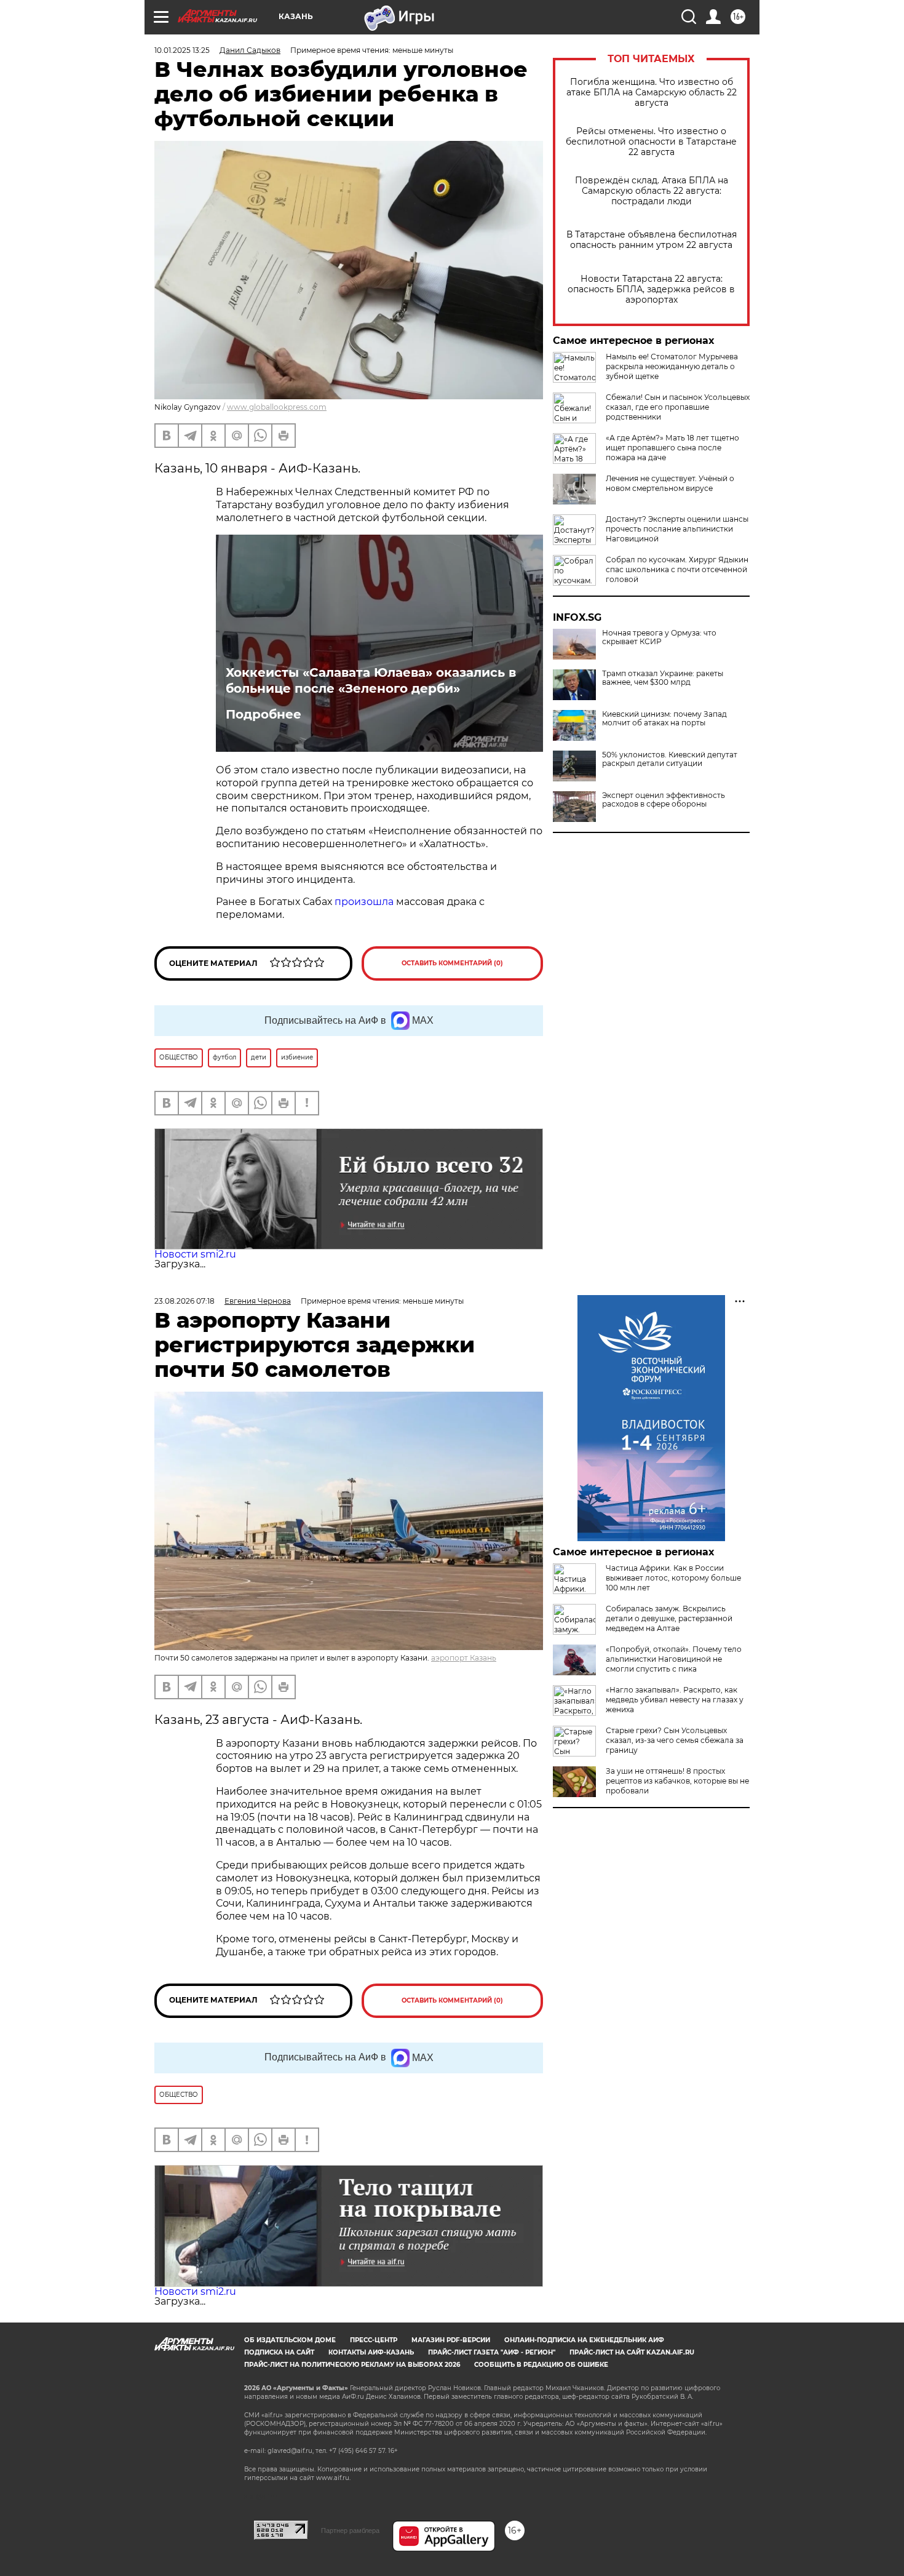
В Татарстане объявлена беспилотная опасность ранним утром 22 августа (652, 240)
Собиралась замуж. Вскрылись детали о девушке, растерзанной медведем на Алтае (669, 1618)
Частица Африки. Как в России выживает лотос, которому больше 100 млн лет (673, 1578)
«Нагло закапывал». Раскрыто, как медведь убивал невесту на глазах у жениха (675, 1700)
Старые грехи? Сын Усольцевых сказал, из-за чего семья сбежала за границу (675, 1740)
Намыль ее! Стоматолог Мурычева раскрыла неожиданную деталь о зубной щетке (672, 366)
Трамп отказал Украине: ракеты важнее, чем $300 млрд (663, 678)
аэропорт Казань (464, 1658)
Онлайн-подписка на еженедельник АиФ (584, 2340)
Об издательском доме (290, 2340)
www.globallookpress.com (277, 407)
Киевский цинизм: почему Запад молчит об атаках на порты (664, 719)
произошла (364, 902)
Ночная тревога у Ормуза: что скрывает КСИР (659, 637)
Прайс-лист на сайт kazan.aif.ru (632, 2352)
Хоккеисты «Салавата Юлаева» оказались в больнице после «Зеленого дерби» (371, 680)
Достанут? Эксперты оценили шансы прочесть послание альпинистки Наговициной (677, 529)
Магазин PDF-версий (451, 2340)
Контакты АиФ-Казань (371, 2352)
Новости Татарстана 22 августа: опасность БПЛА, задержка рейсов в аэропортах (651, 289)
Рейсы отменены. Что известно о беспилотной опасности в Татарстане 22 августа (651, 142)
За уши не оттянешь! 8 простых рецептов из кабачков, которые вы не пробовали (677, 1781)
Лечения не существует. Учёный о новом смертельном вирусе (670, 483)
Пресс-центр (374, 2340)
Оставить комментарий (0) (452, 963)
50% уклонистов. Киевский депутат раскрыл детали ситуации (670, 759)
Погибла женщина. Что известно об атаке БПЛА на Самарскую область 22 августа (652, 93)
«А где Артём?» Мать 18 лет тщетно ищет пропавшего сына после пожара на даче (672, 448)
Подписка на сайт (279, 2352)
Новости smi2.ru (195, 1254)
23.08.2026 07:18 (184, 1301)
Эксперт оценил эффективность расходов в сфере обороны (664, 800)
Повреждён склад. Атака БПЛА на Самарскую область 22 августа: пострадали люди (652, 191)
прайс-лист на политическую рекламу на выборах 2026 (352, 2365)
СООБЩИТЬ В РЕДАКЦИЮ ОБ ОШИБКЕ (541, 2365)
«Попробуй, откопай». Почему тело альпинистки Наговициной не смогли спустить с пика (674, 1659)
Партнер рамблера (350, 2530)
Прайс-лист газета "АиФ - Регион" (492, 2352)
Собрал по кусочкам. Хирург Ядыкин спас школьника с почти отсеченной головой (677, 569)
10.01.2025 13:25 (182, 50)
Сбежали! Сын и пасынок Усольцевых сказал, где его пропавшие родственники (678, 407)
